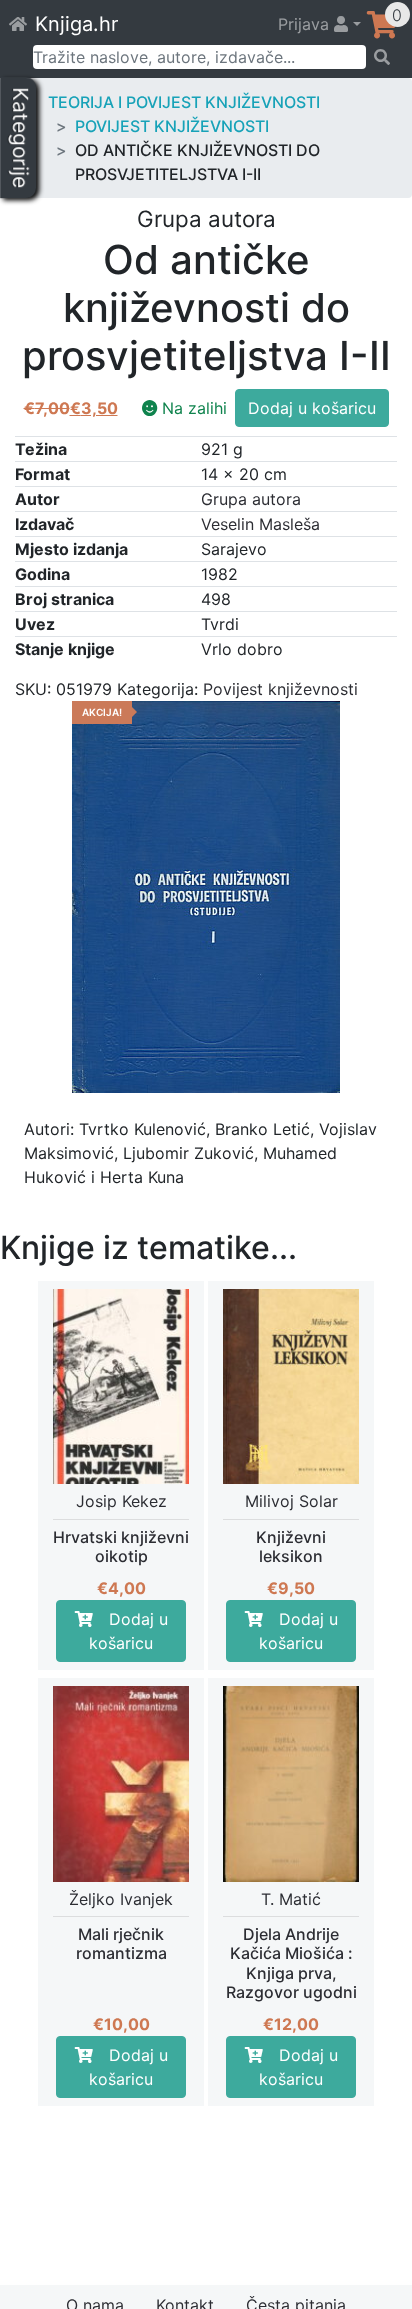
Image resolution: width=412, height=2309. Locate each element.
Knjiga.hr (76, 24)
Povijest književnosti (172, 126)
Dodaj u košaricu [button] (128, 1631)
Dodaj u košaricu (312, 408)
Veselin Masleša (260, 524)
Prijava (306, 24)
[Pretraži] (382, 57)
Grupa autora (251, 499)
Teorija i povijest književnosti (184, 102)
